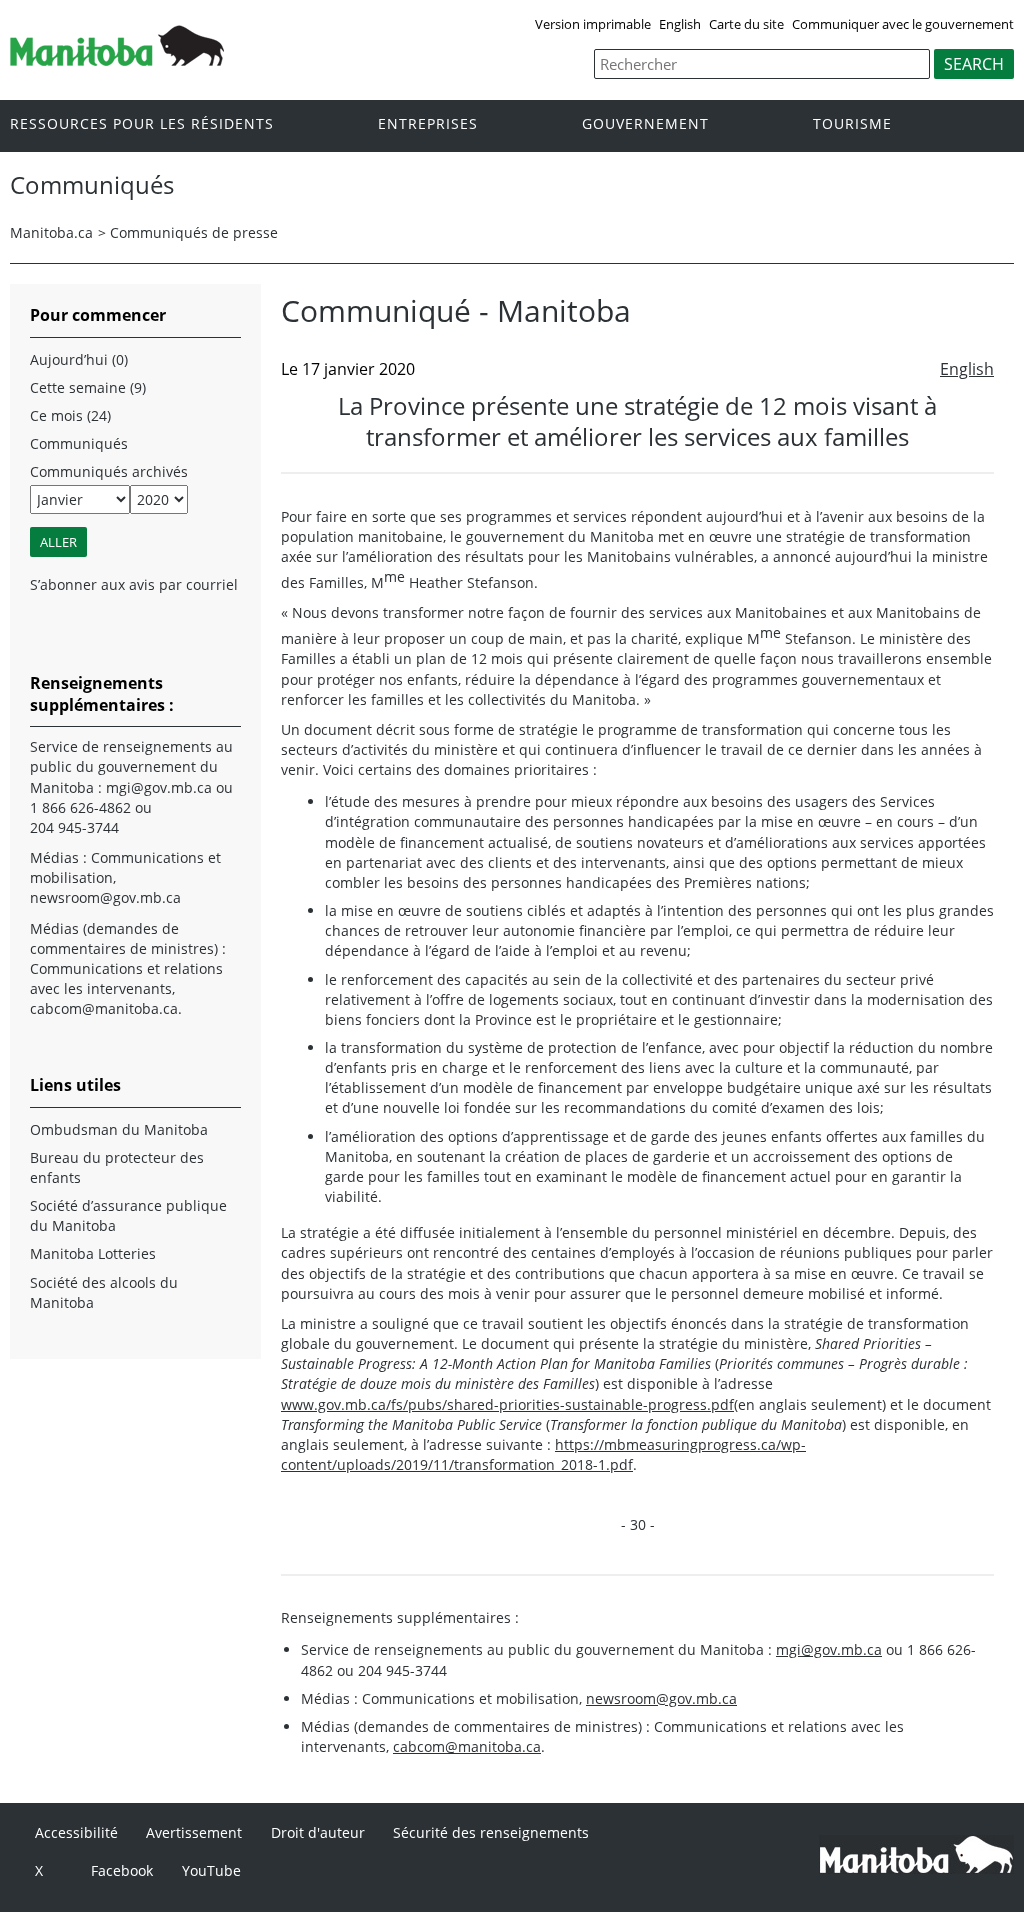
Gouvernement (645, 124)
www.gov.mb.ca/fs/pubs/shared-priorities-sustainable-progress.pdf (507, 1404)
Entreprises (428, 124)
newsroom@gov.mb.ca (661, 1698)
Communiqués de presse (194, 232)
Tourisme (852, 124)
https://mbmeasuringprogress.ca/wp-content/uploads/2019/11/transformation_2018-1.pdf (543, 1454)
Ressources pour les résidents (142, 124)
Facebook (122, 1870)
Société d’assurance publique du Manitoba (128, 1215)
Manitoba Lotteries (93, 1253)
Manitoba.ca (51, 232)
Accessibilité (76, 1832)
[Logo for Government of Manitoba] (117, 60)
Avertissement (194, 1832)
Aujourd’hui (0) (79, 359)
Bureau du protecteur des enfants (117, 1167)
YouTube (211, 1870)
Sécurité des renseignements (491, 1832)
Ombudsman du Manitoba (119, 1129)
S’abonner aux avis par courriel (134, 584)
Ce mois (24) (70, 415)
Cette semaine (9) (88, 387)
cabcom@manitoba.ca (467, 1746)
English (680, 24)
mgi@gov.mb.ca (829, 1649)
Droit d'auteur (318, 1832)
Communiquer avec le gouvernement (903, 24)
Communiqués (79, 443)
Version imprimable (593, 24)
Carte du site (746, 24)
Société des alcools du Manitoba (104, 1292)
